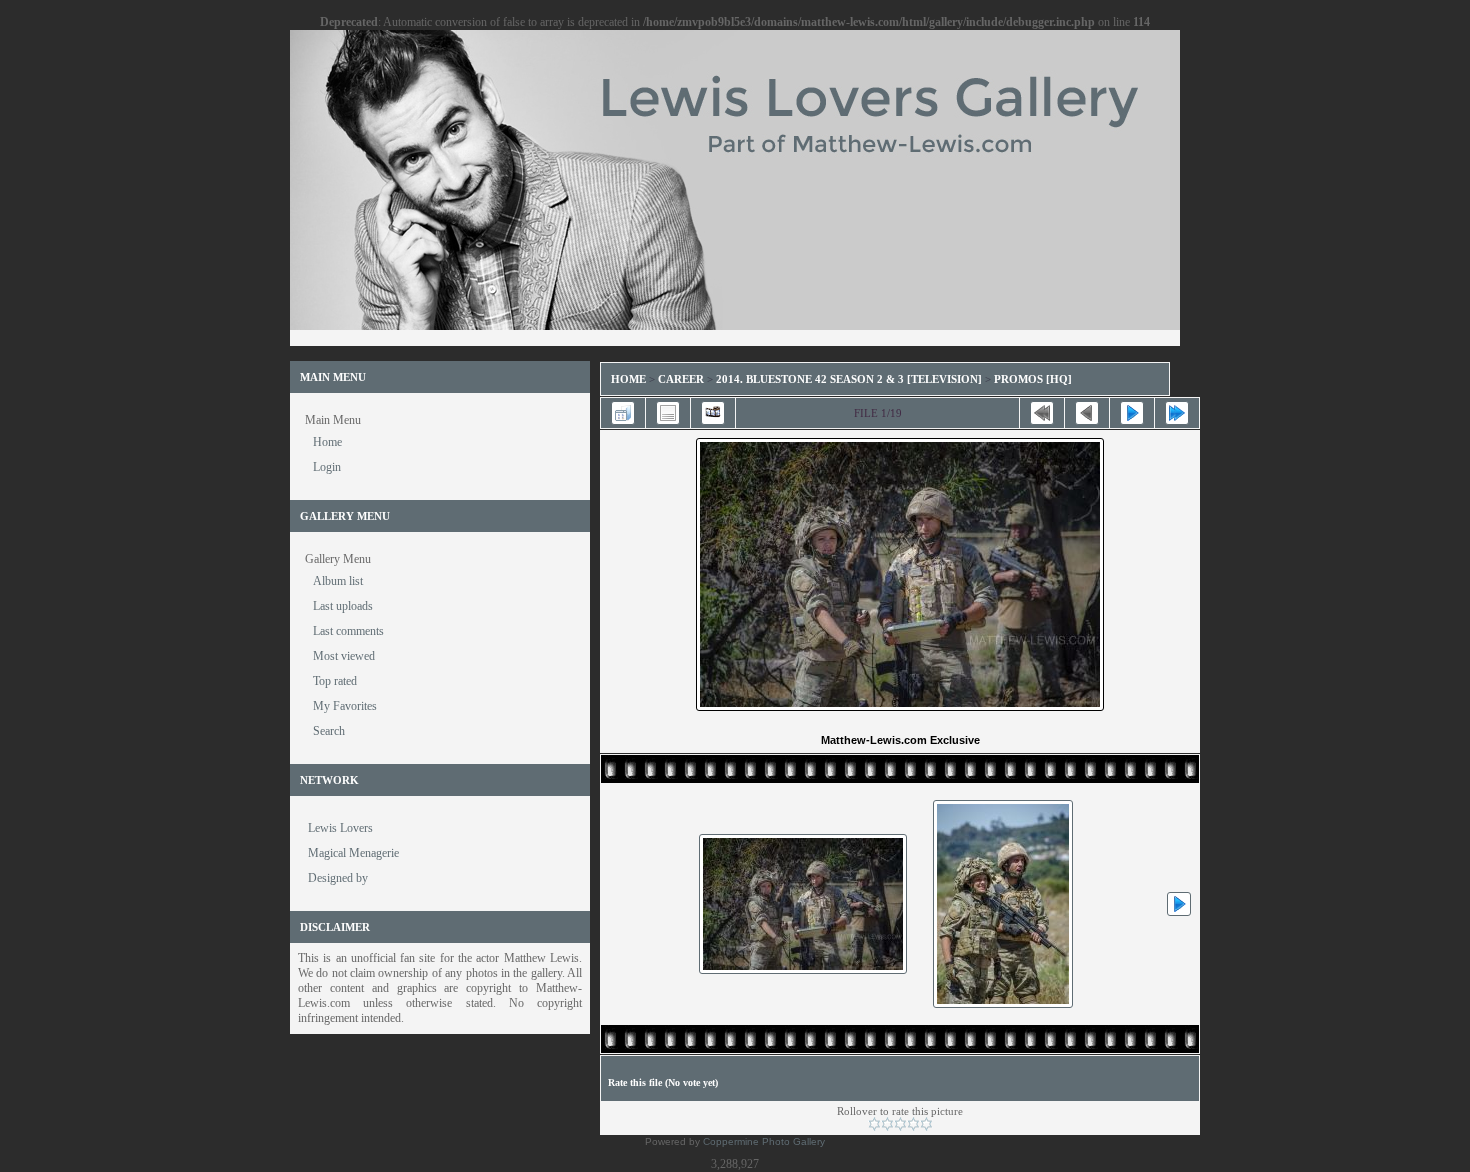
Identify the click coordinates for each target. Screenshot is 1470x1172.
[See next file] (1132, 413)
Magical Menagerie (353, 853)
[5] (926, 1124)
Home (628, 379)
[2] (887, 1124)
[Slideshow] (713, 413)
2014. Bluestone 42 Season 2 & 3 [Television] (849, 379)
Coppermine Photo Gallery (764, 1141)
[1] (874, 1124)
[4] (913, 1124)
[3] (900, 1124)
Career (681, 379)
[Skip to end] (1177, 413)
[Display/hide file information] (668, 413)
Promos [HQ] (1033, 379)
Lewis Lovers (340, 828)
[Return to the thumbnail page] (623, 413)
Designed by (338, 878)
